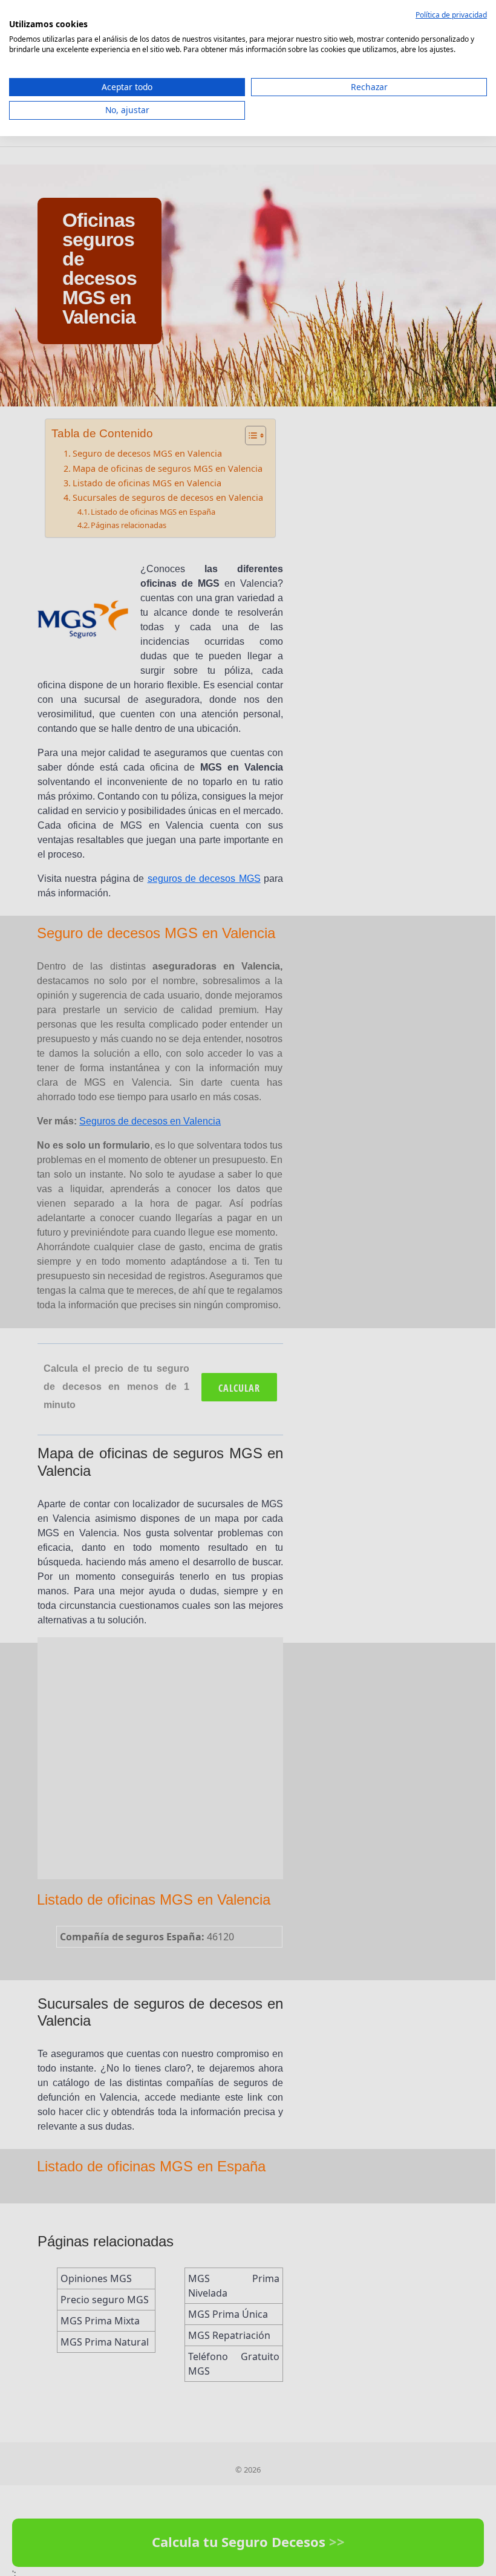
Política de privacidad (451, 15)
